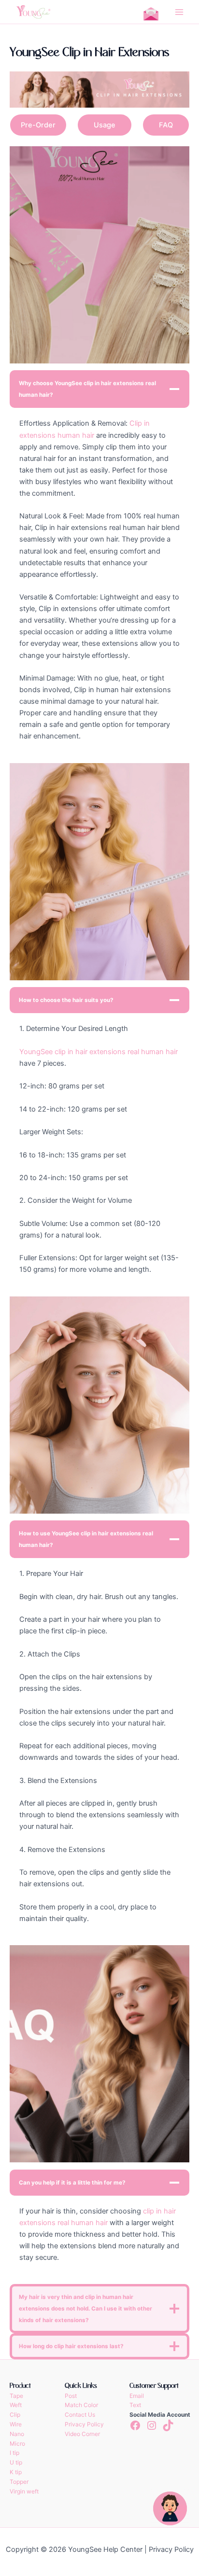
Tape (16, 2396)
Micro (17, 2444)
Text (135, 2405)
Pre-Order (38, 125)
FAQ (166, 125)
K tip (16, 2472)
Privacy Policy (84, 2424)
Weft (16, 2405)
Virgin (17, 2491)
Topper (19, 2482)
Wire (16, 2424)
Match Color (81, 2405)
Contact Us (80, 2415)
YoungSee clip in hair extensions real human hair (99, 1052)
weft (33, 2491)
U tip (16, 2462)
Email (137, 2396)
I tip (14, 2453)
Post (71, 2396)
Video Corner (82, 2434)
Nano (17, 2434)
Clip (15, 2415)
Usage (105, 125)
